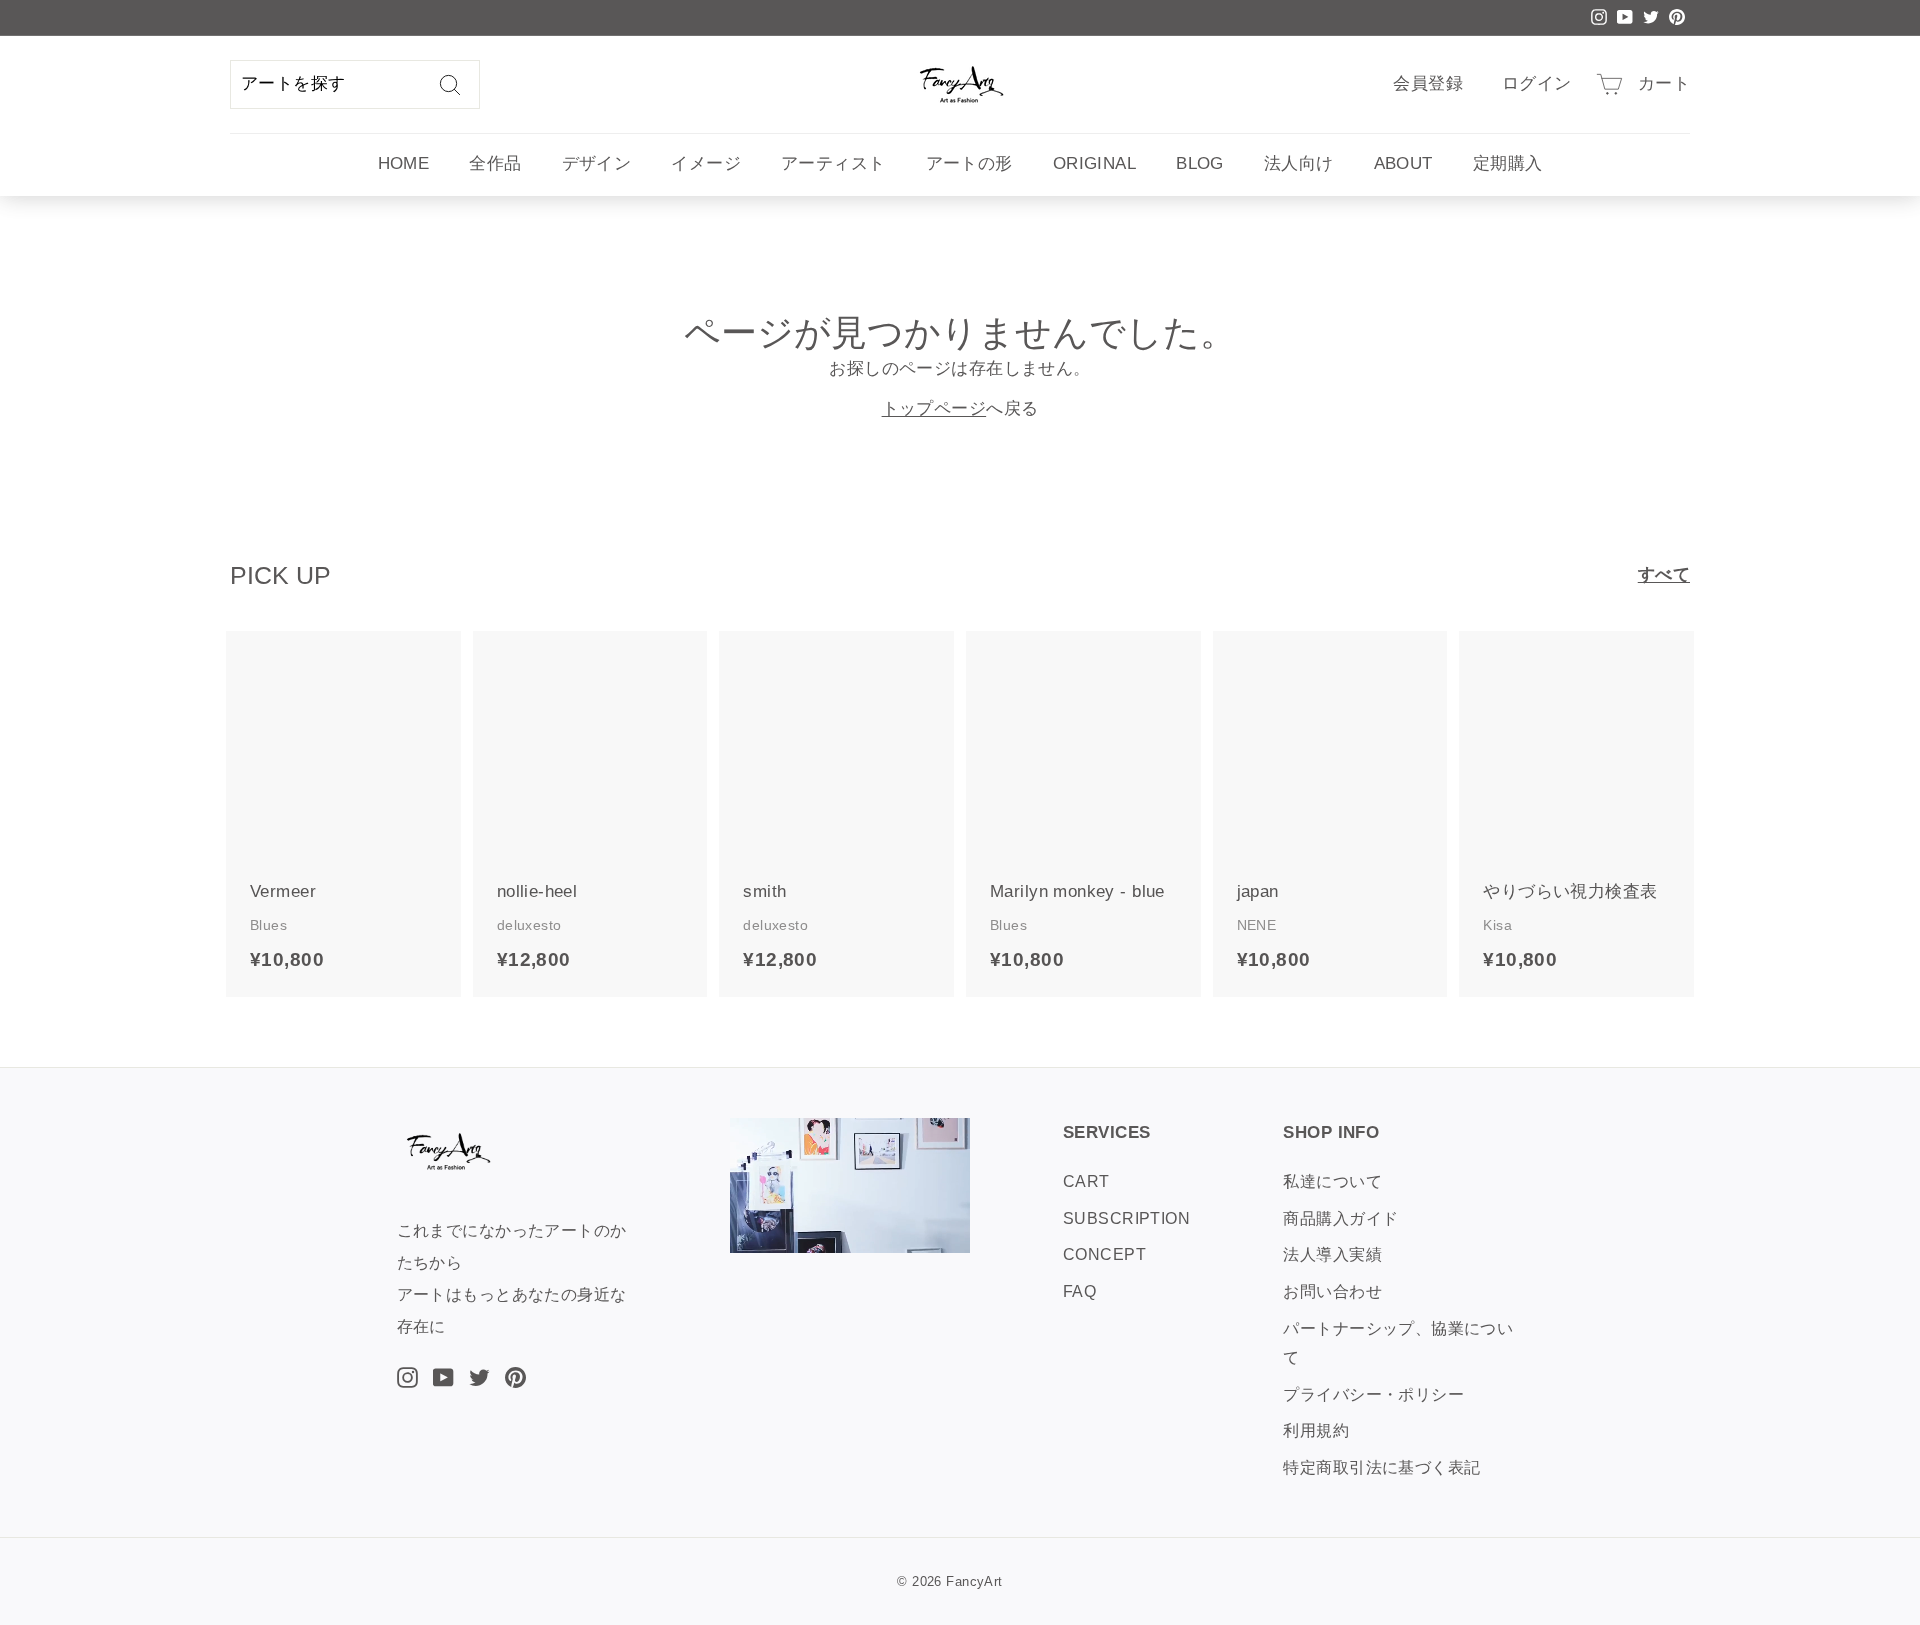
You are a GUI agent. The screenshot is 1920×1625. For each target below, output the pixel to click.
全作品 (495, 163)
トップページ (934, 408)
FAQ (1079, 1291)
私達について (1332, 1181)
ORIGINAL (1094, 163)
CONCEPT (1104, 1254)
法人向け (1299, 163)
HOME (404, 163)
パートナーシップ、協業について (1398, 1343)
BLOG (1200, 163)
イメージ (706, 163)
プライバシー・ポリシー (1373, 1394)
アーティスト (833, 163)
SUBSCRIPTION (1126, 1218)
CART (1086, 1181)
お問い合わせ (1332, 1291)
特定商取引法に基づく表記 (1381, 1467)
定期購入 (1508, 163)
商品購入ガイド (1340, 1218)
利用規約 (1316, 1430)
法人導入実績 (1332, 1254)
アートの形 (969, 163)
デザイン (597, 163)
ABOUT (1403, 163)
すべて (1664, 574)
